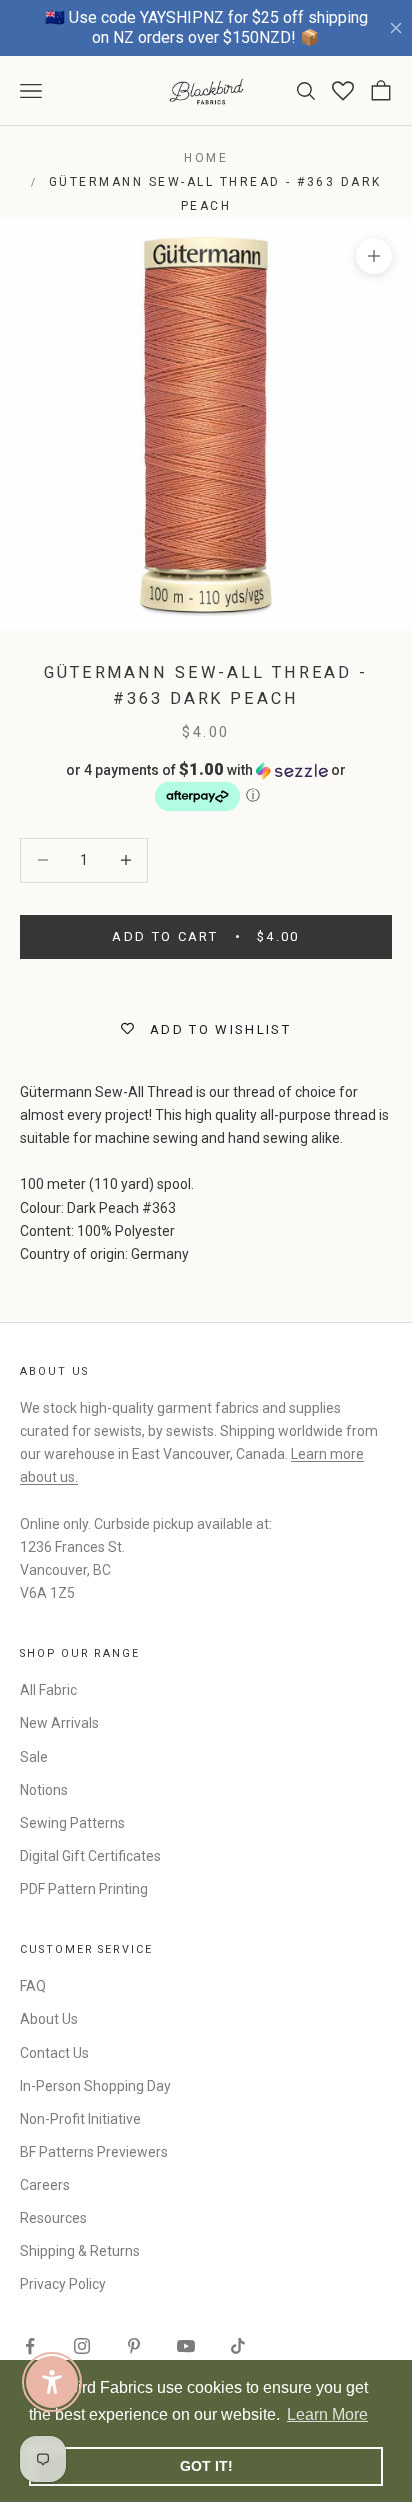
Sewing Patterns (72, 1823)
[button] (206, 787)
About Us (49, 2019)
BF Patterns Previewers (94, 2152)
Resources (53, 2218)
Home (206, 158)
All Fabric (48, 1690)
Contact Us (54, 2053)
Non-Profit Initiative (80, 2119)
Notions (44, 1790)
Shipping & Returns (80, 2251)
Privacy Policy (63, 2284)
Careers (45, 2185)
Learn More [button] (327, 2414)
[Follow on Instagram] (82, 2346)
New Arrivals (59, 1723)
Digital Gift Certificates (90, 1856)
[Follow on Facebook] (30, 2346)
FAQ (33, 1986)
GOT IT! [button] (206, 2466)
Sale (34, 1757)
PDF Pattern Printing (84, 1889)
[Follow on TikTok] (238, 2346)
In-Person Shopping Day (95, 2086)
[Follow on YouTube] (186, 2346)
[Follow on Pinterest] (134, 2346)
